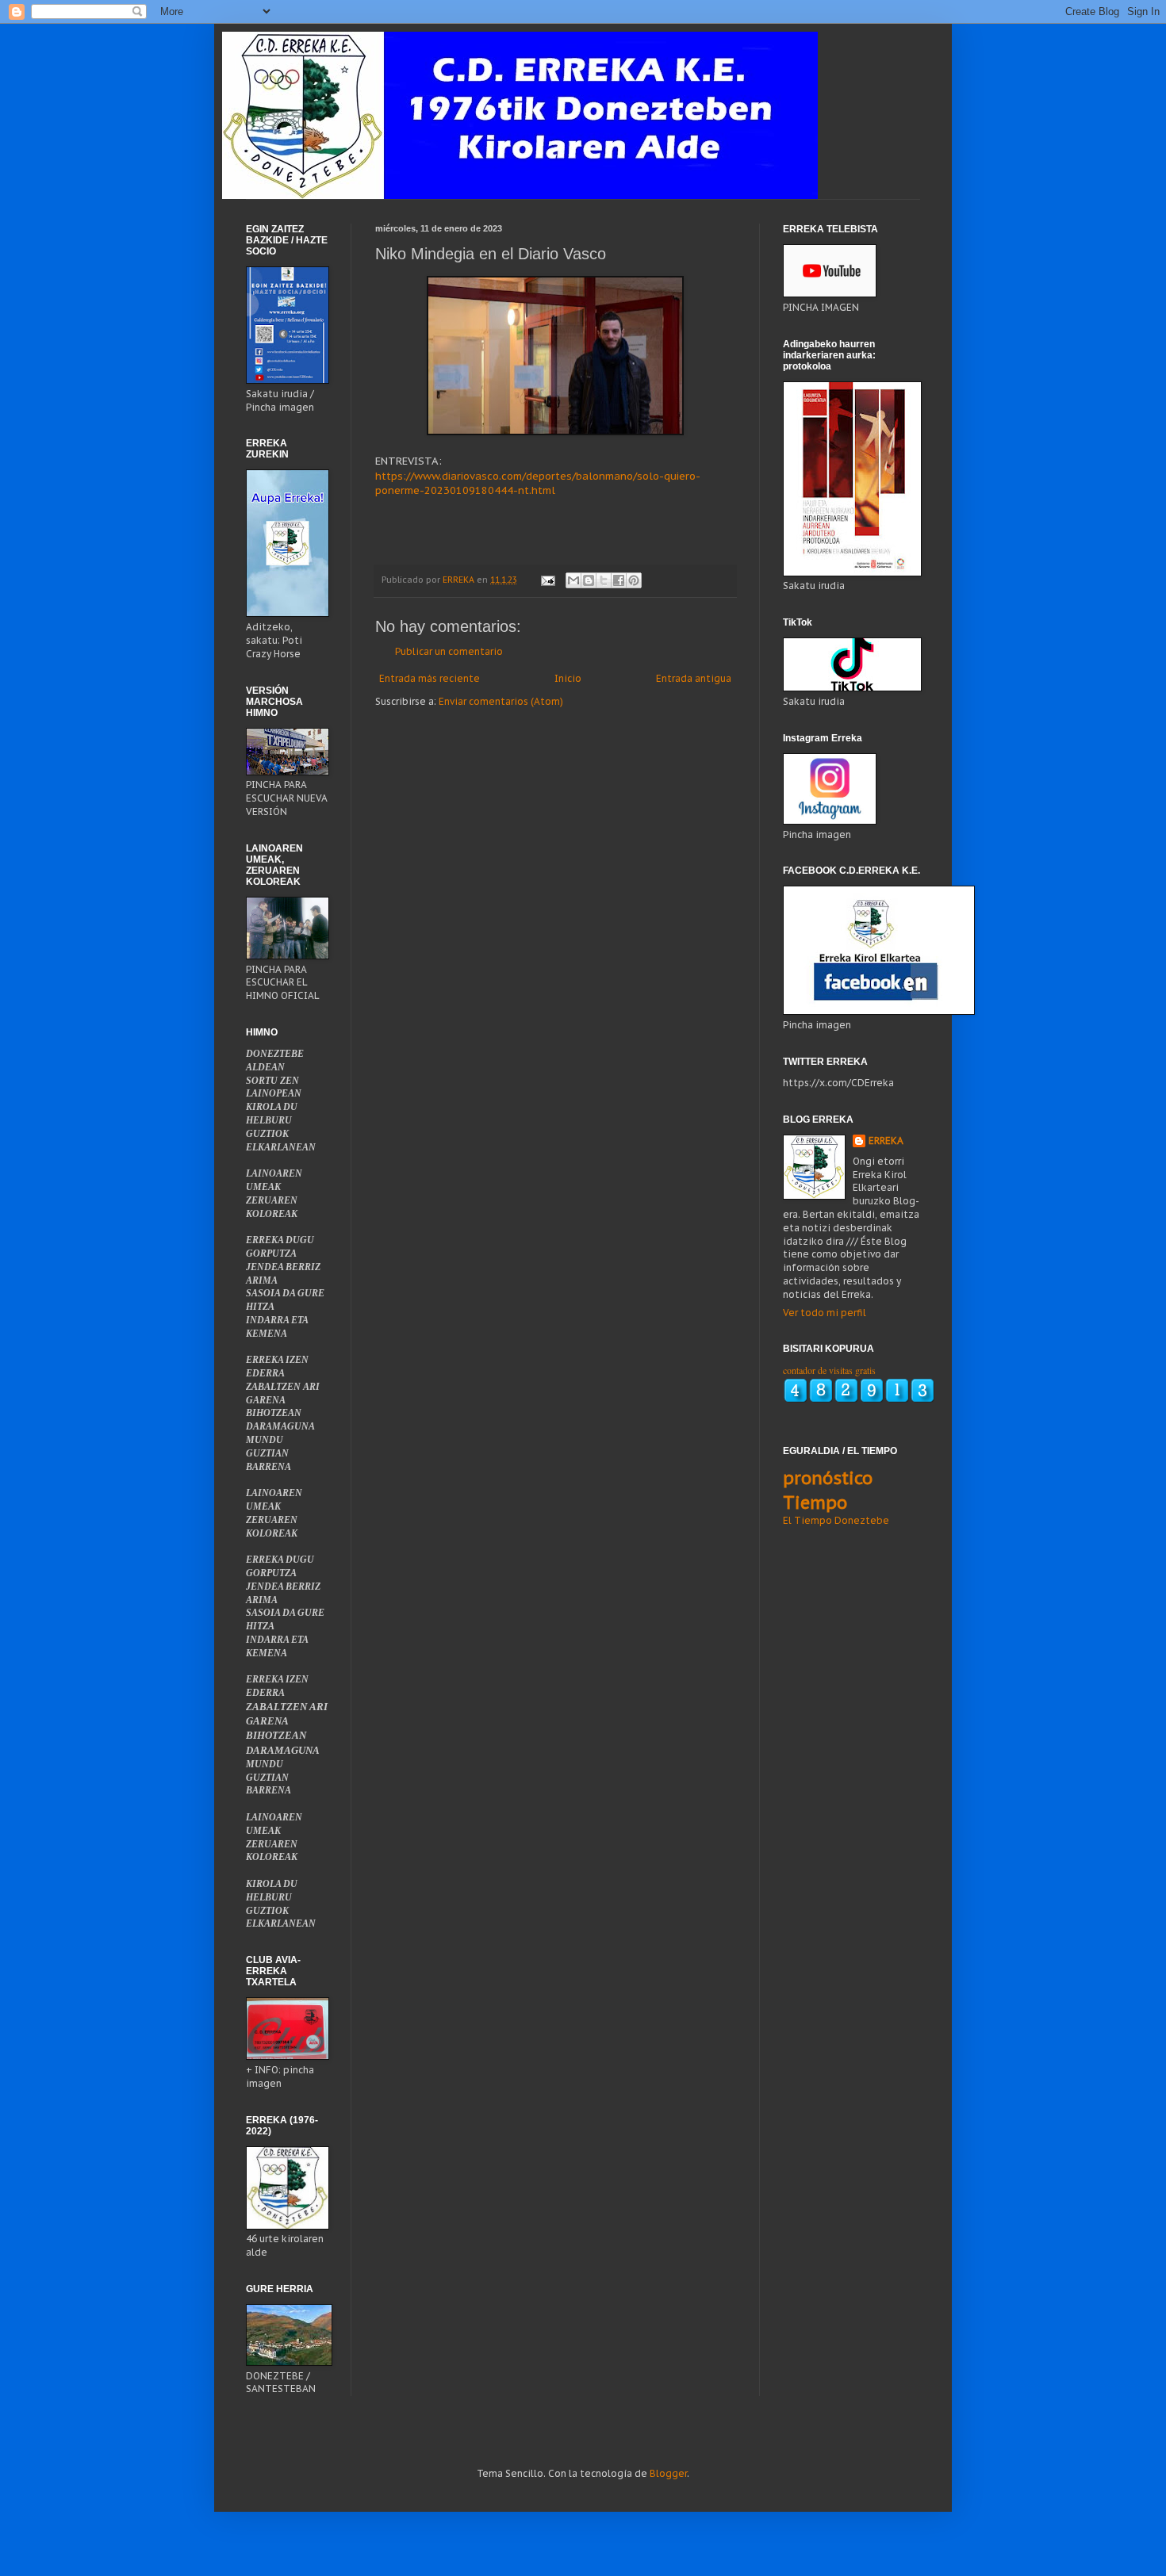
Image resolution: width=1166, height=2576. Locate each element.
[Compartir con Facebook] (619, 580)
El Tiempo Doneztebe (836, 1520)
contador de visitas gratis (829, 1370)
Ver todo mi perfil (825, 1313)
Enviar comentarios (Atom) (501, 701)
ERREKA (886, 1141)
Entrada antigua (694, 678)
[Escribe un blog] (589, 580)
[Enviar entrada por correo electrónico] (547, 580)
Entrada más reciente (430, 678)
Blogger (668, 2473)
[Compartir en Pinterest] (634, 580)
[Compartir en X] (604, 580)
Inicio (568, 678)
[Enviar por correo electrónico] (573, 580)
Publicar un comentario (449, 651)
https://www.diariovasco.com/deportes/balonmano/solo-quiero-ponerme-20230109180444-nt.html (538, 483)
